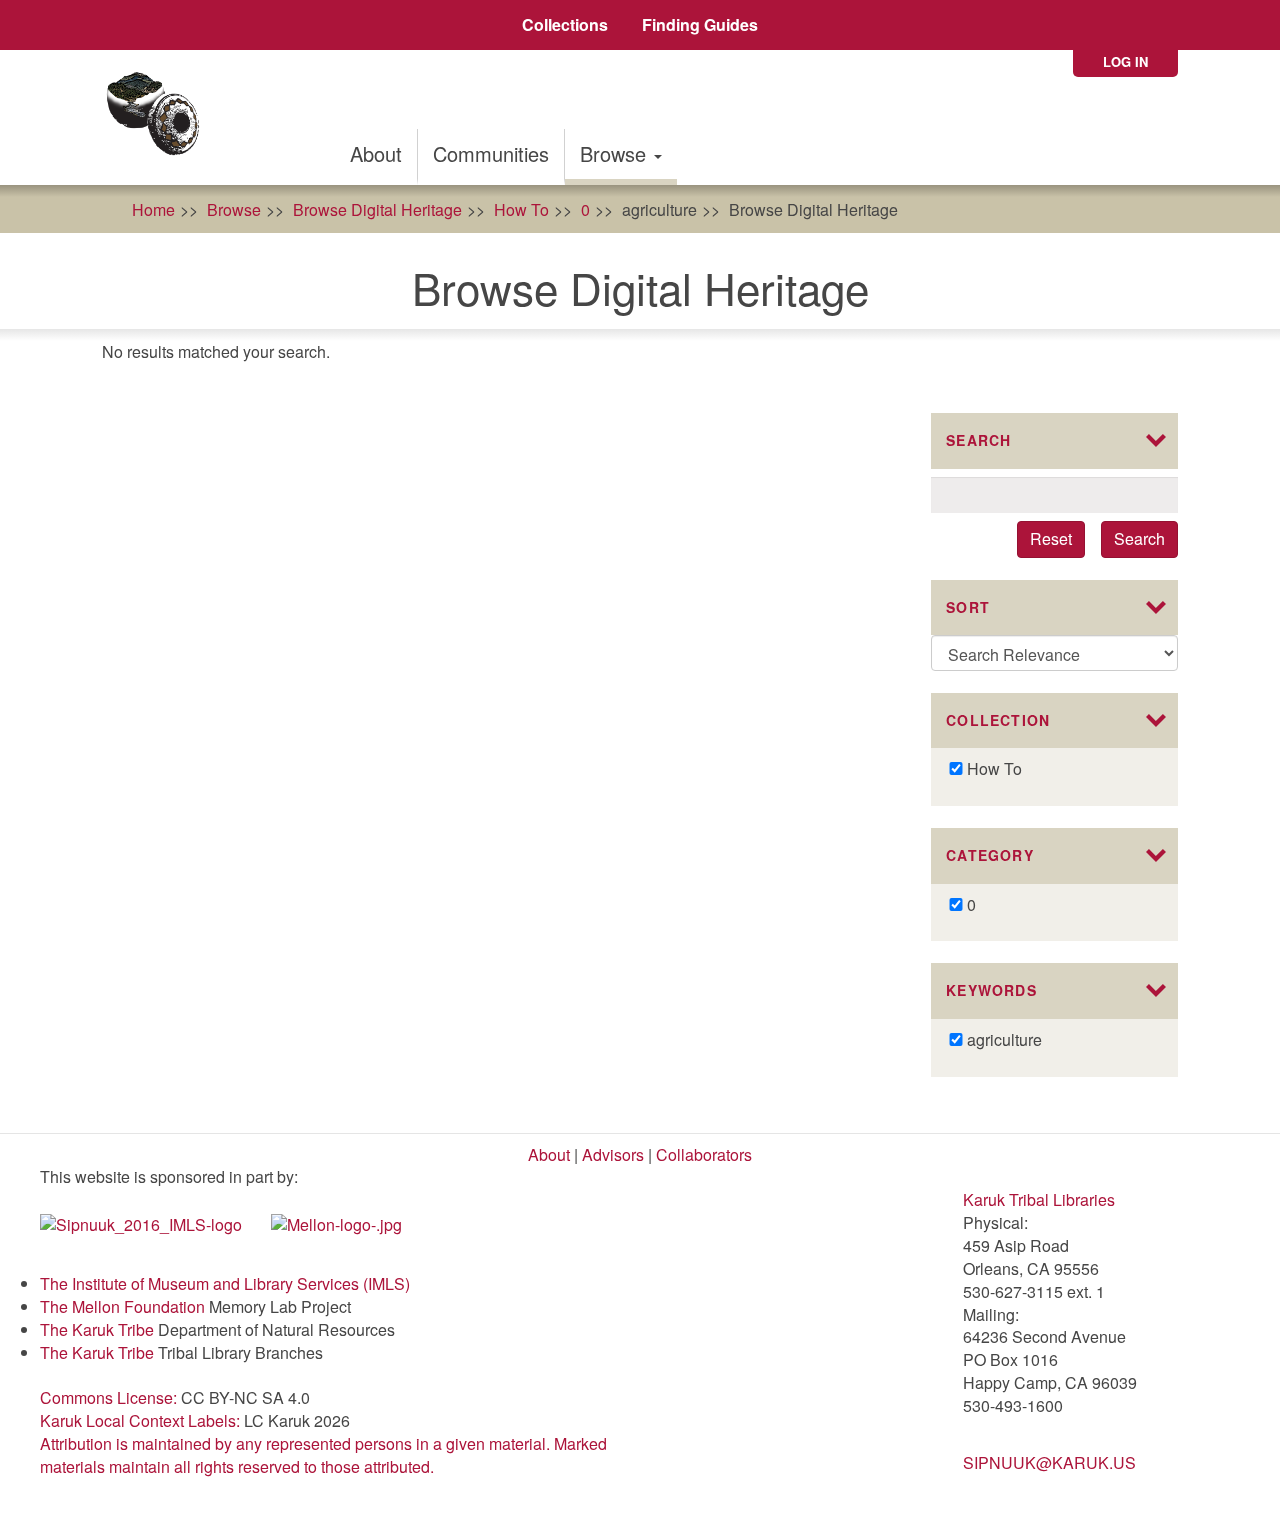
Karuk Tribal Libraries (1039, 1199)
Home (153, 209)
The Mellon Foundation (122, 1306)
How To (521, 209)
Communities (491, 153)
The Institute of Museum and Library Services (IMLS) (225, 1283)
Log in (1125, 61)
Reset (1051, 538)
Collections (565, 24)
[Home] (159, 117)
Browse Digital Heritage (377, 209)
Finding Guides (700, 24)
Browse (616, 153)
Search (1139, 538)
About (376, 153)
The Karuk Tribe (97, 1329)
